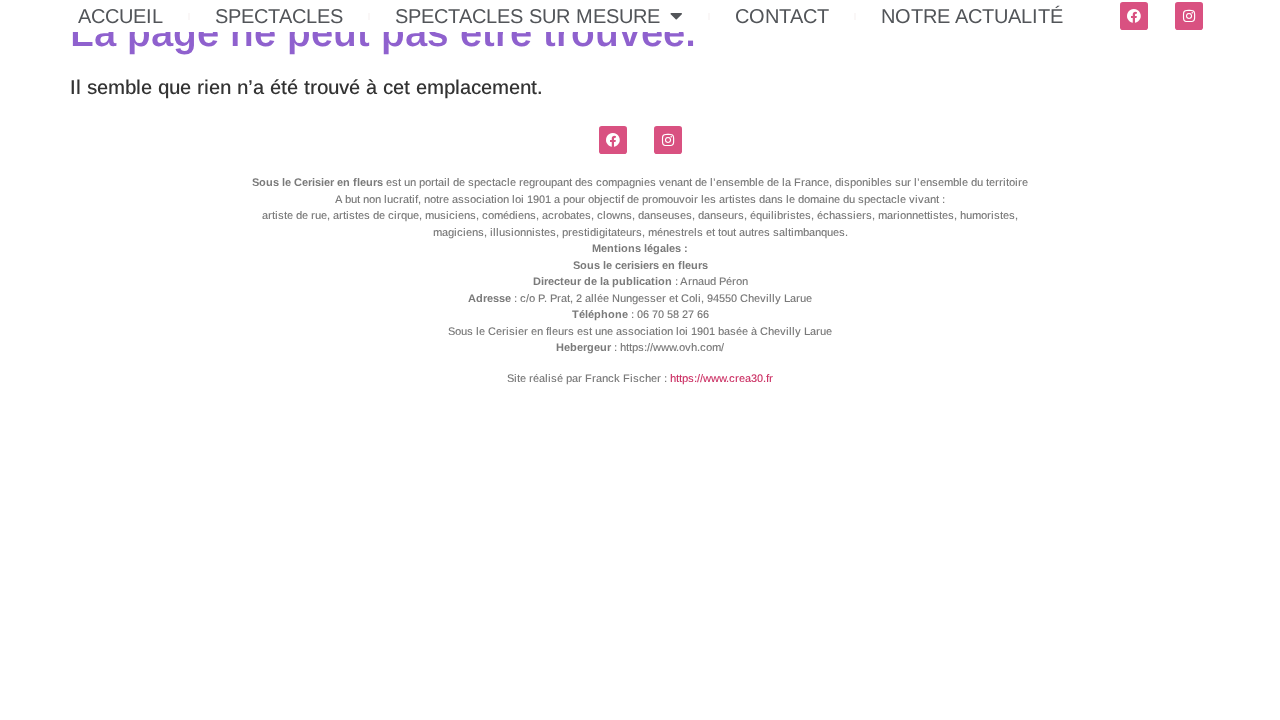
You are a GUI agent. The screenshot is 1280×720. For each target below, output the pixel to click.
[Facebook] (1134, 16)
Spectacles (279, 16)
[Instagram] (1189, 16)
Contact (782, 16)
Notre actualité (972, 16)
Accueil (120, 16)
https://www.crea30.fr (721, 378)
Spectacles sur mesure (527, 16)
